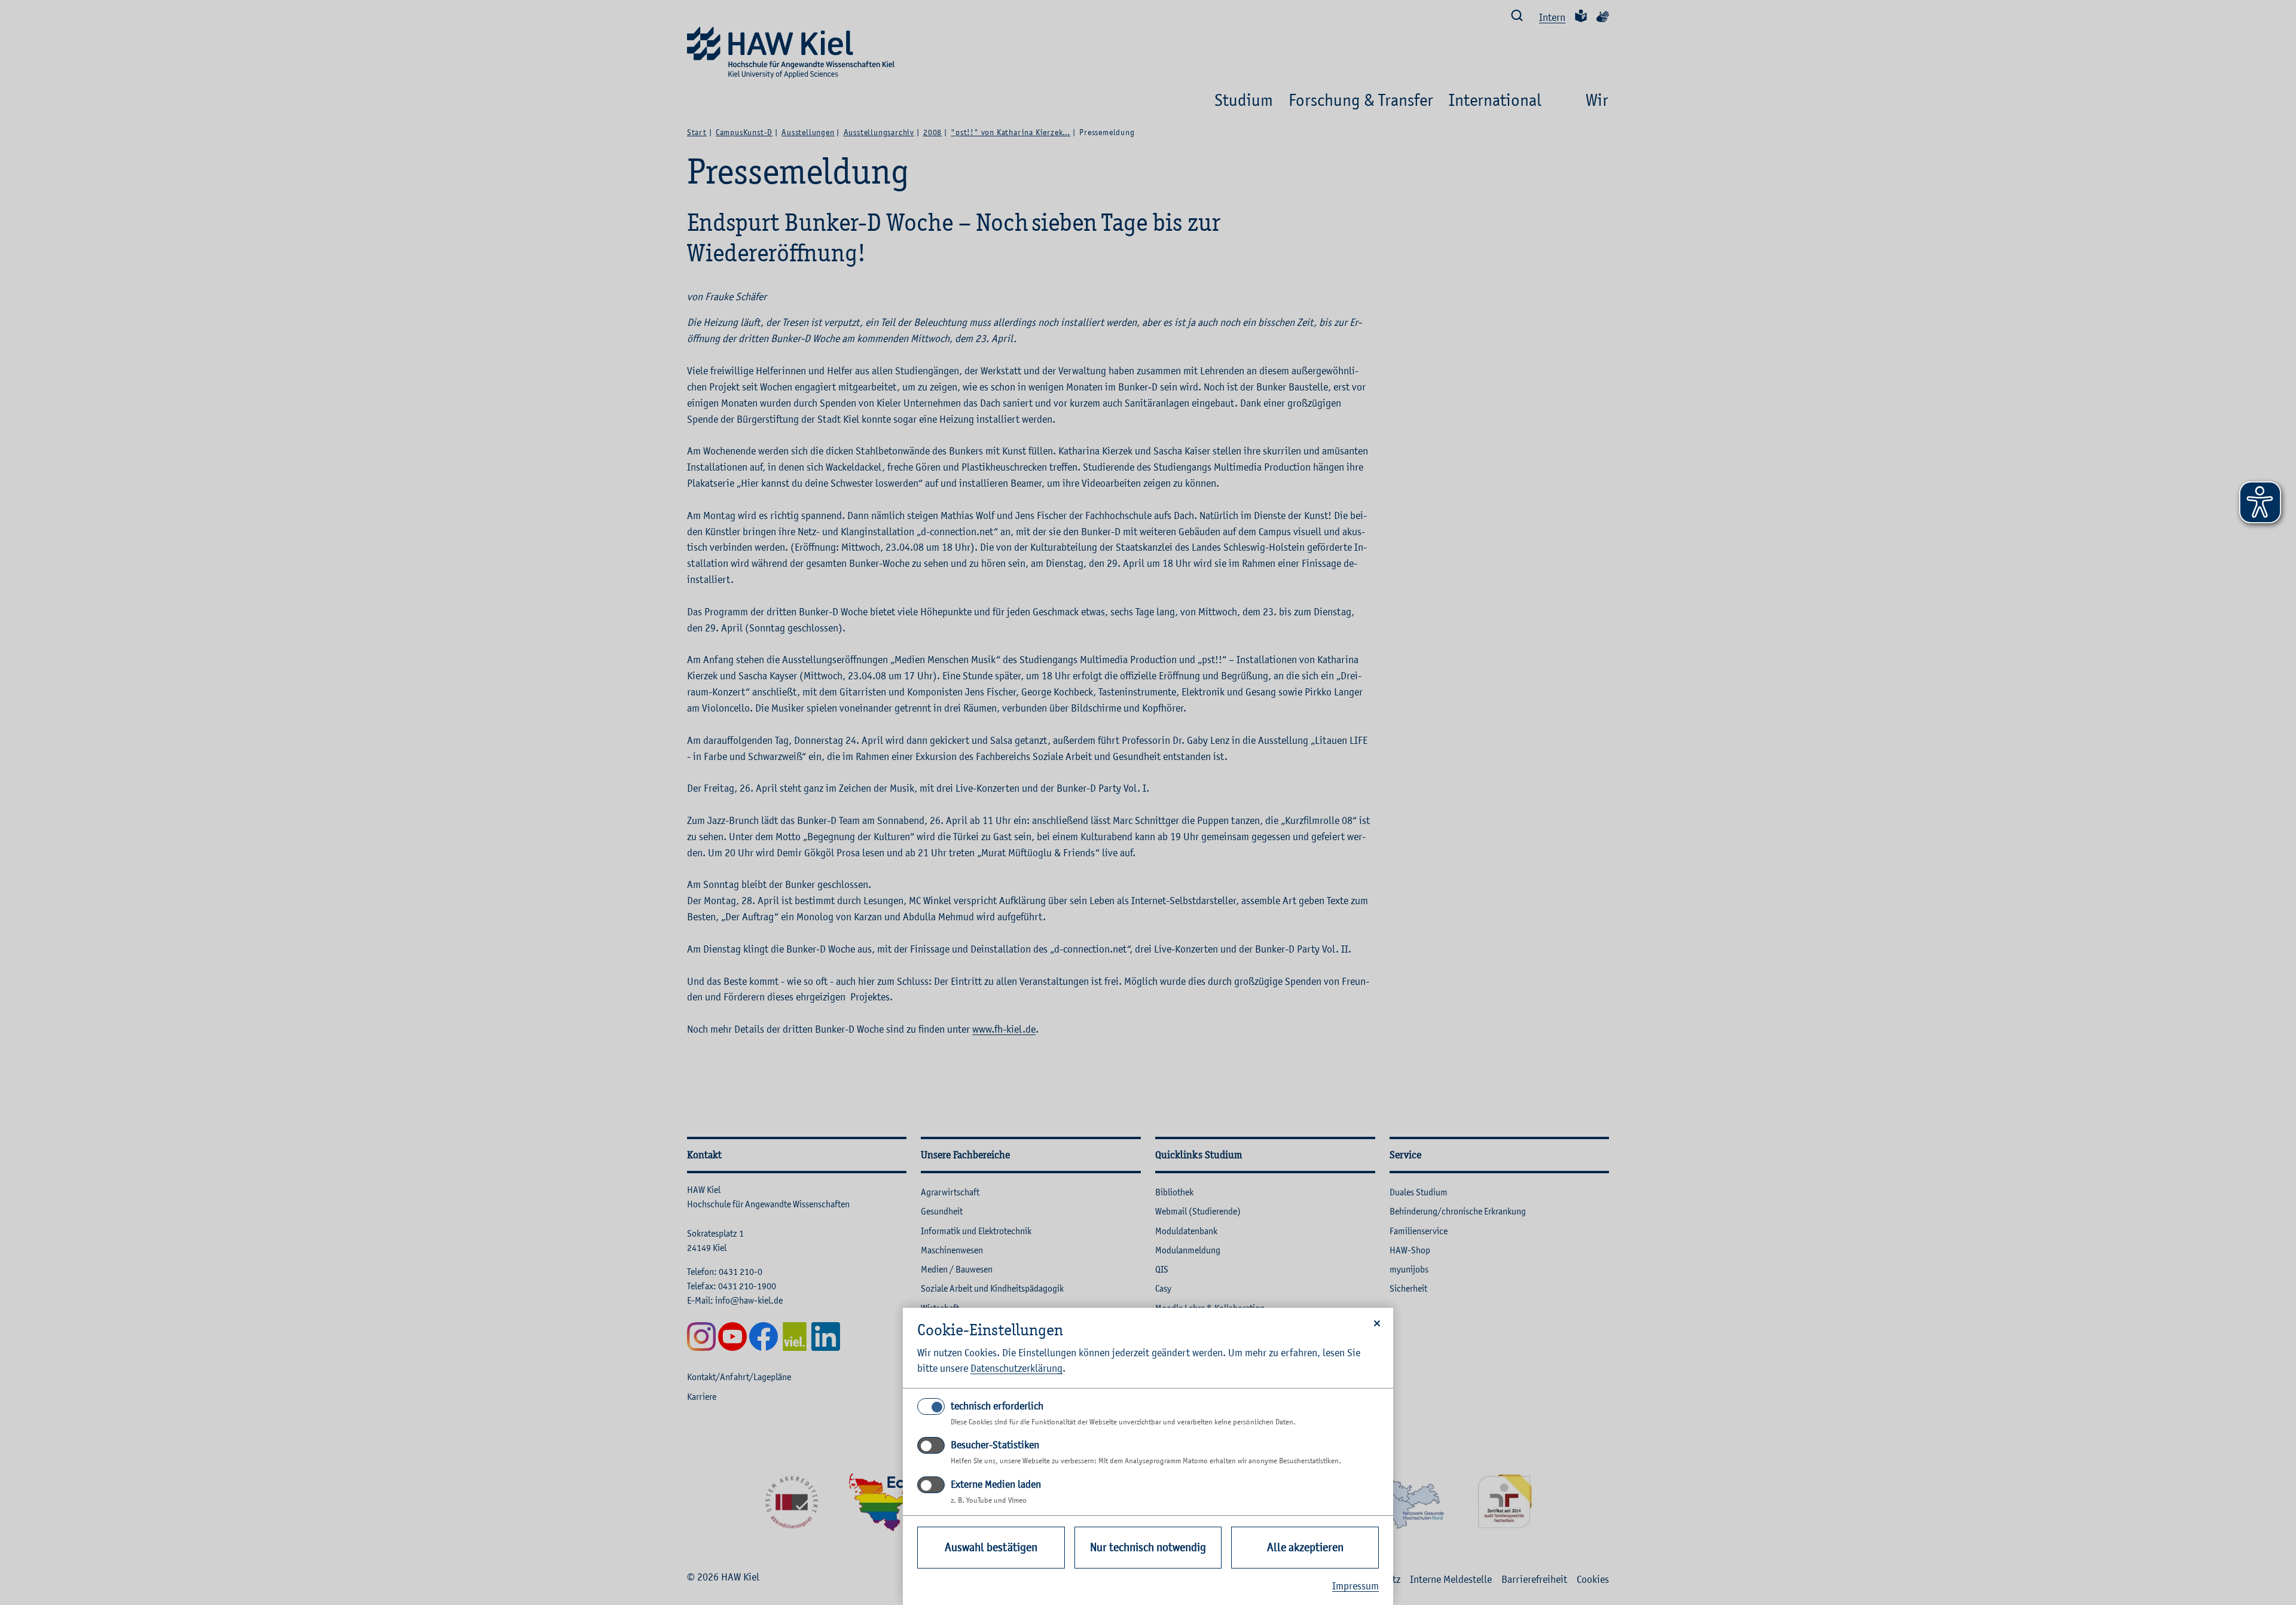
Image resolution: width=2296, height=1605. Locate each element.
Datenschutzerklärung (1016, 1368)
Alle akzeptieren (1305, 1547)
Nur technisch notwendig (1148, 1547)
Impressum (1355, 1586)
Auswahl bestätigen (991, 1547)
